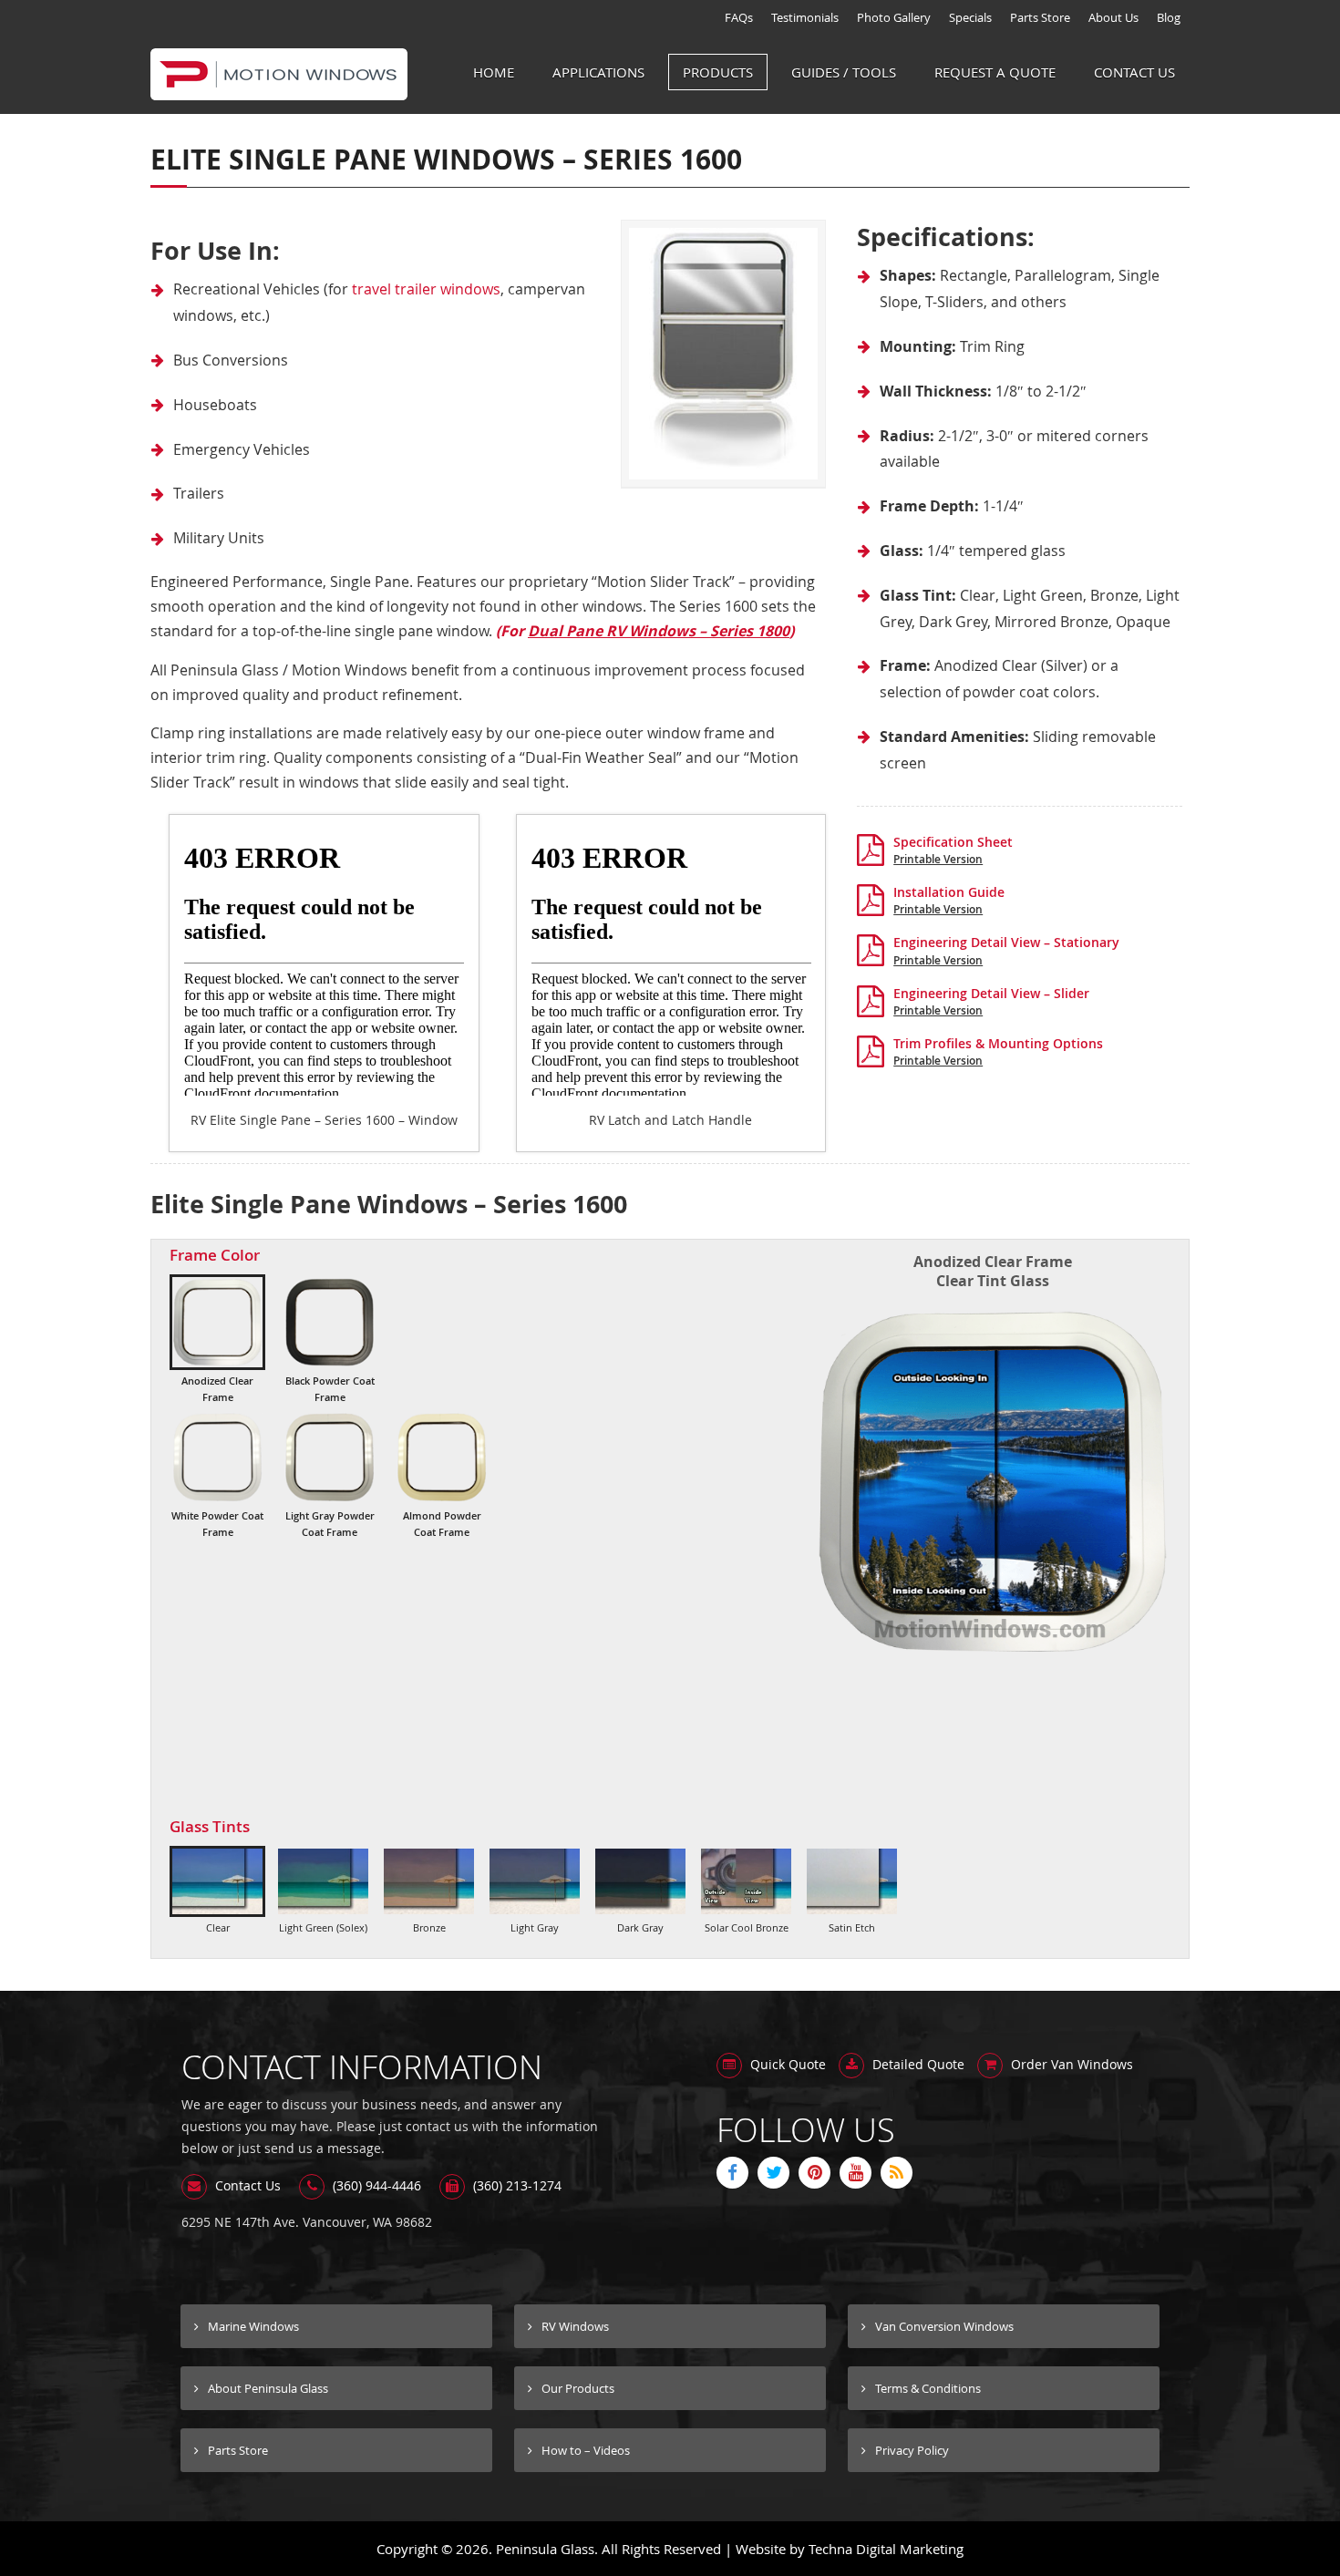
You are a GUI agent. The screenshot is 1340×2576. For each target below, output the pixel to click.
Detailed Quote (917, 2064)
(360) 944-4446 (375, 2185)
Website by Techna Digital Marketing (850, 2549)
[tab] (217, 1340)
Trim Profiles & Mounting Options (998, 1050)
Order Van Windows (1070, 2064)
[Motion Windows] (279, 90)
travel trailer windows (426, 289)
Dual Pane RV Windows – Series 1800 (659, 631)
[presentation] (217, 1340)
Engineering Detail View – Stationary (1006, 949)
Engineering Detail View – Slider (991, 1000)
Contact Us (246, 2185)
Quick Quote (786, 2064)
